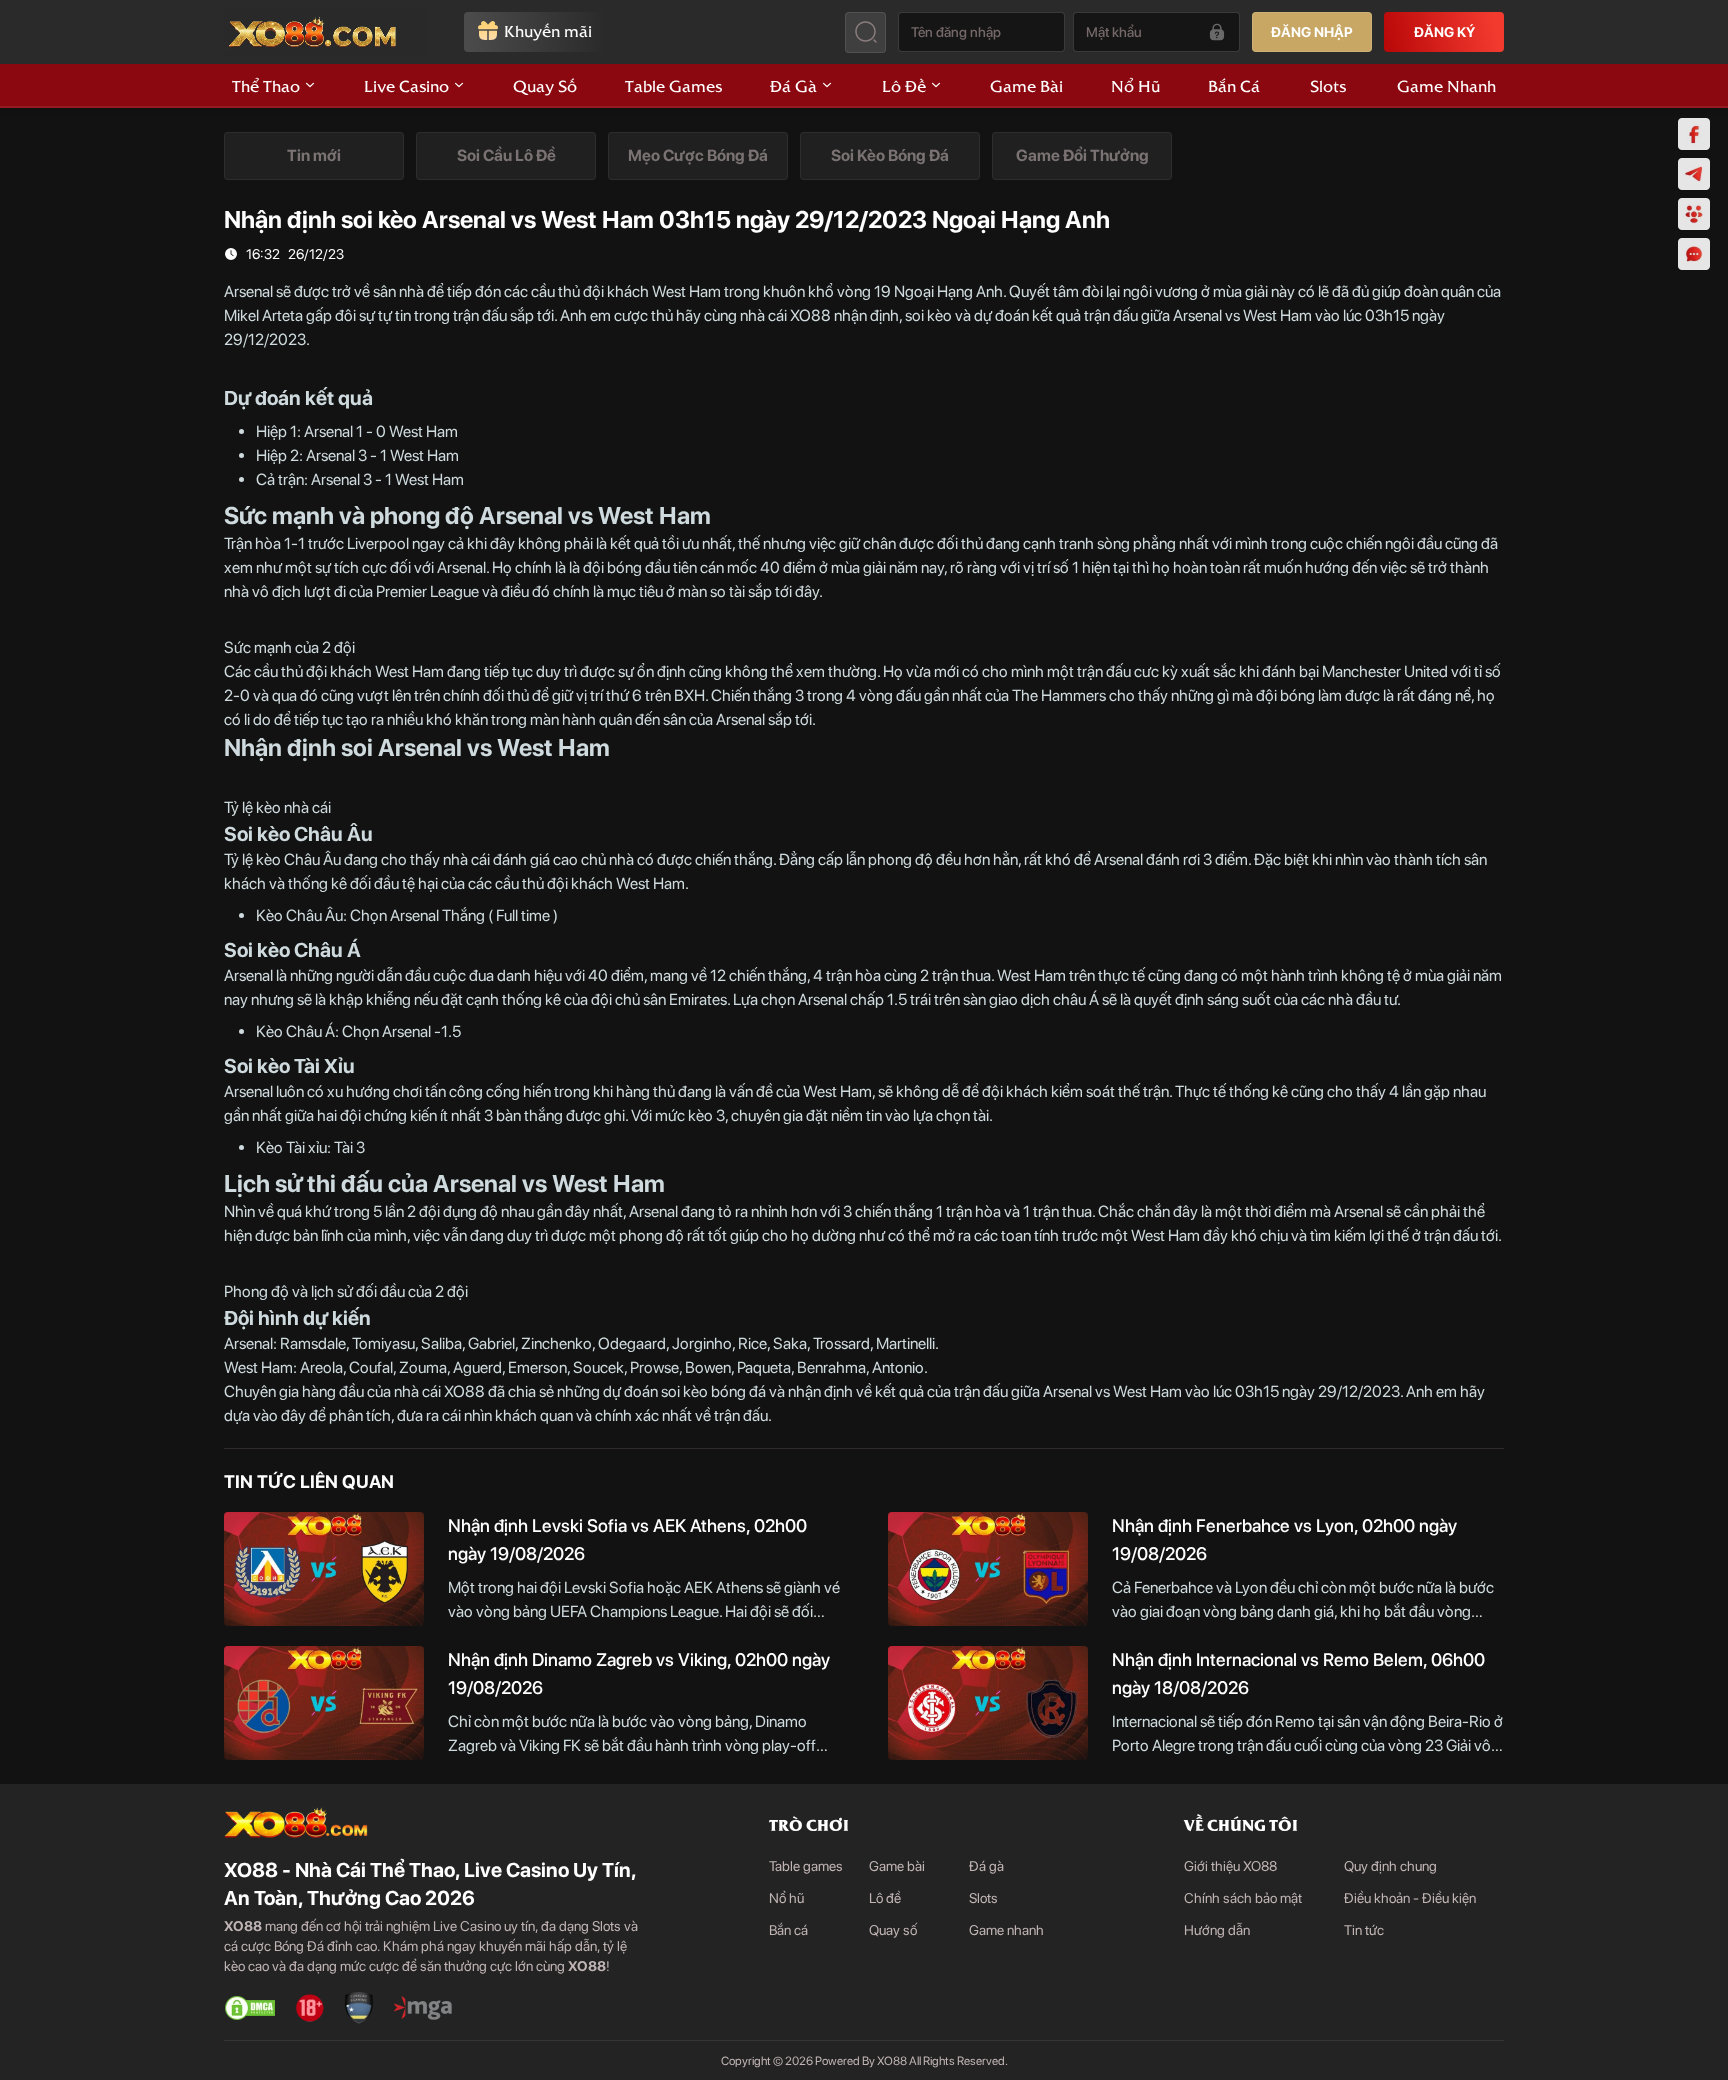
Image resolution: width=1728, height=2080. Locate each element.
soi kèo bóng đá (713, 1391)
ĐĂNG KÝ (1444, 32)
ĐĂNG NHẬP (1312, 32)
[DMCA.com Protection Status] (250, 2008)
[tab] (314, 156)
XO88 (810, 315)
